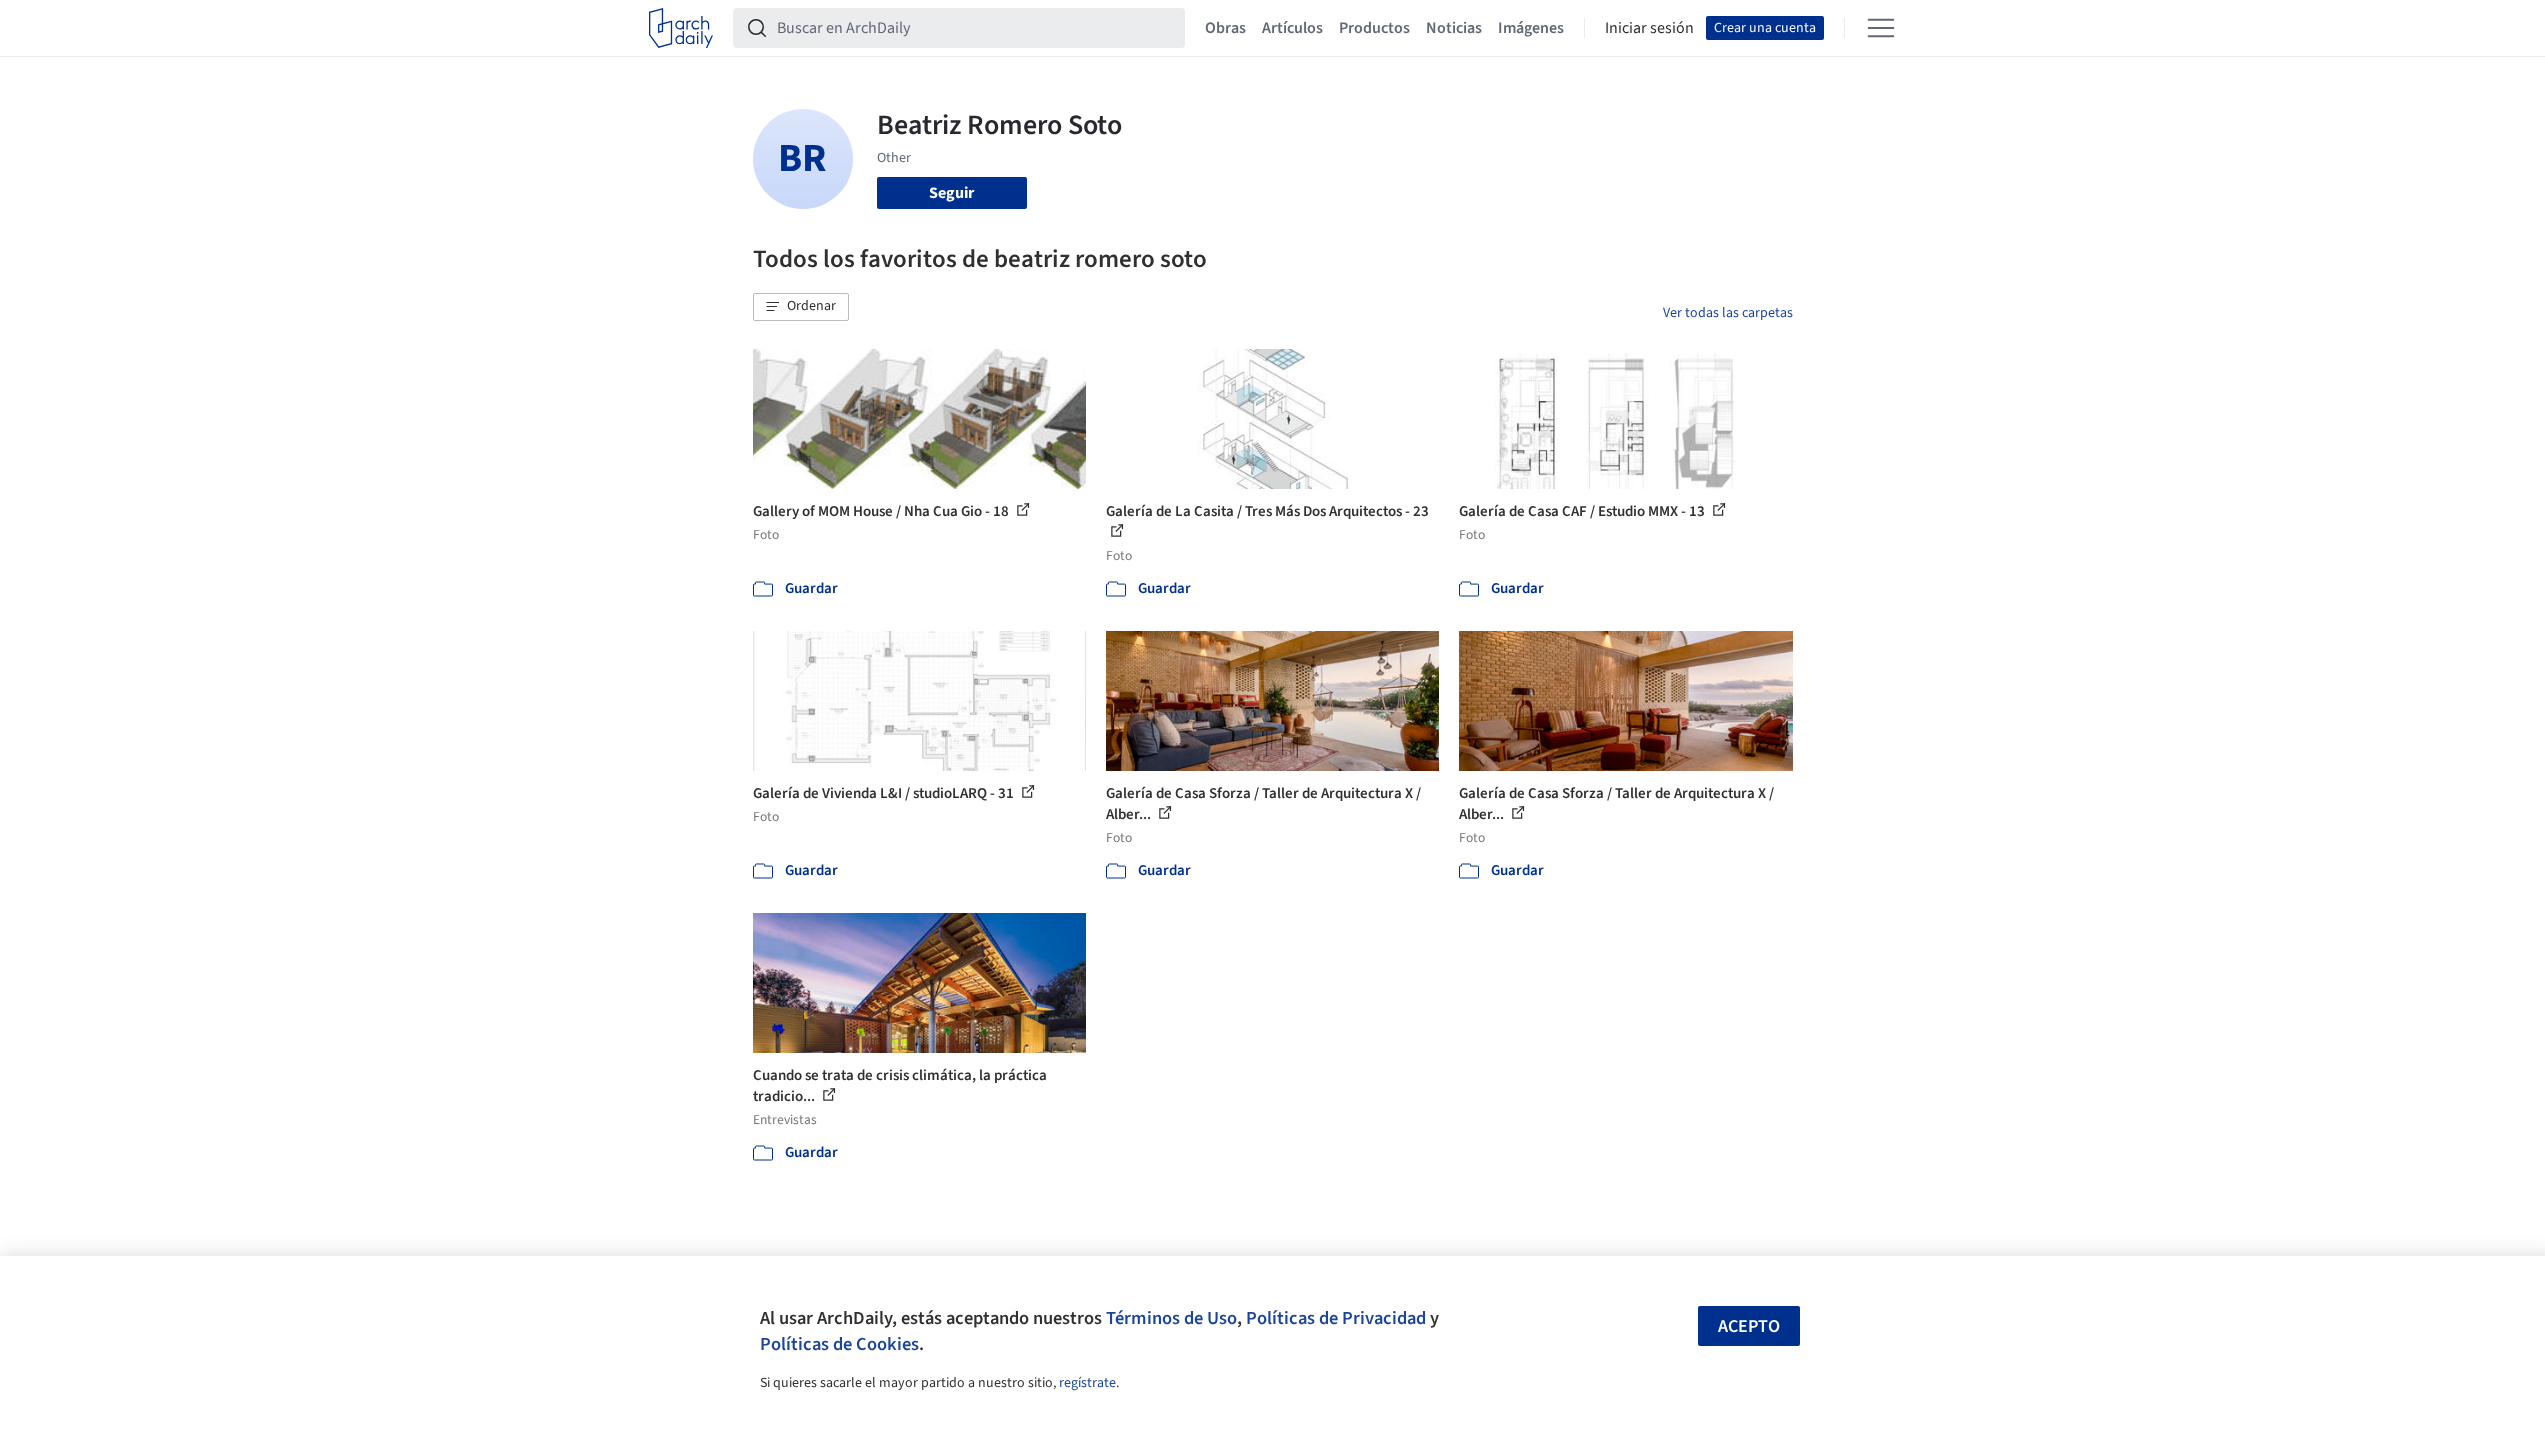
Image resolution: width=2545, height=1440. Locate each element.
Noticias (1454, 28)
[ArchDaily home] (681, 28)
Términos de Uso (1171, 1318)
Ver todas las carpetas (1728, 313)
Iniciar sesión (1649, 28)
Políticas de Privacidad (1336, 1318)
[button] (801, 307)
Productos (1374, 28)
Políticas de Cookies (839, 1344)
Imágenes (1531, 28)
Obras (1225, 28)
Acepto (1749, 1326)
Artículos (1292, 28)
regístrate (1087, 1383)
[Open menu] (1881, 28)
